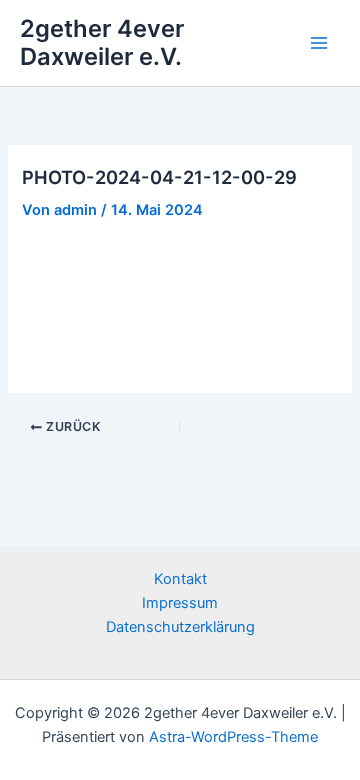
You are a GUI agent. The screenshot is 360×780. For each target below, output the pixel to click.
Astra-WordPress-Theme (233, 737)
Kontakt (180, 579)
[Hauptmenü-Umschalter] (319, 43)
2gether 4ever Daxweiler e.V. (102, 42)
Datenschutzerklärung (180, 627)
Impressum (180, 603)
